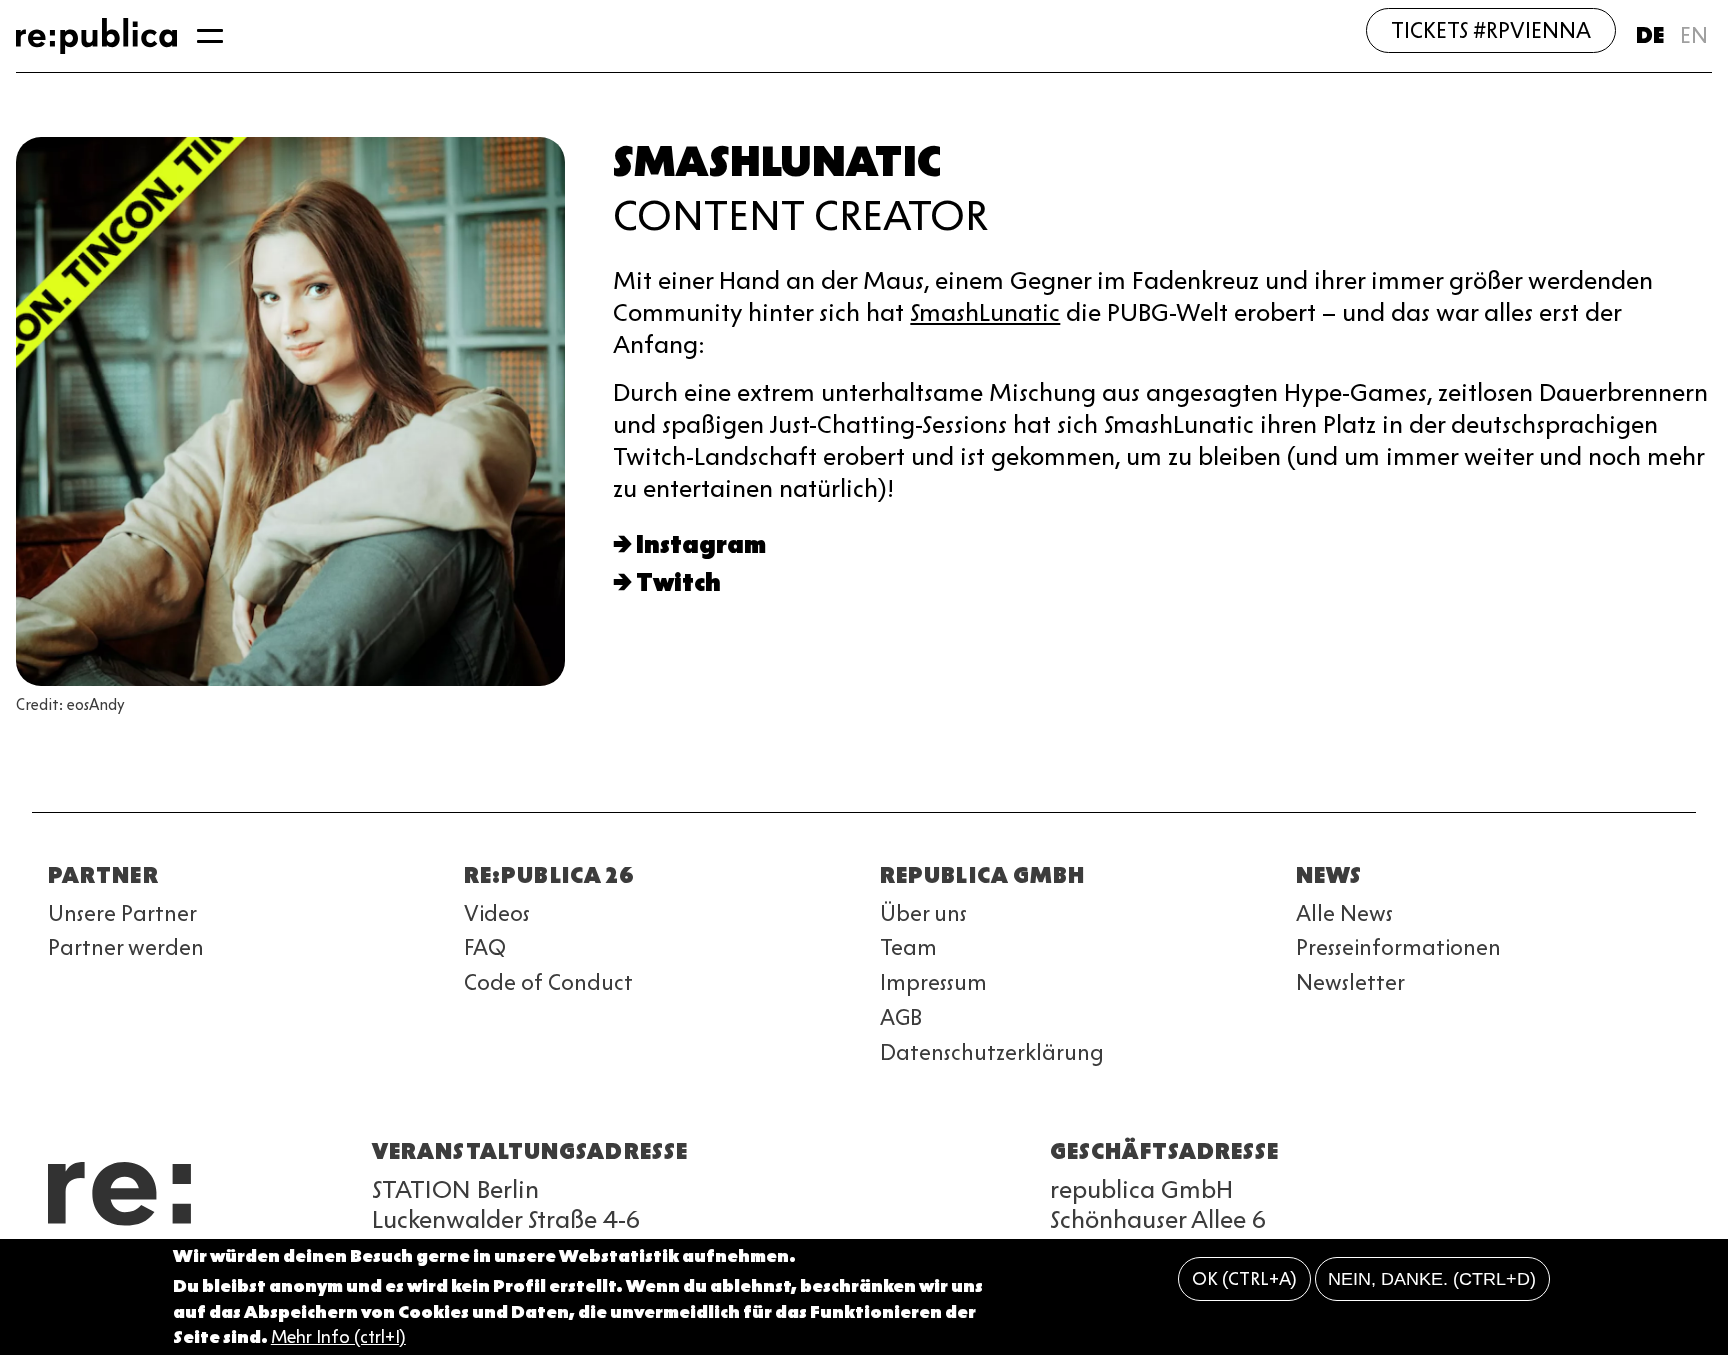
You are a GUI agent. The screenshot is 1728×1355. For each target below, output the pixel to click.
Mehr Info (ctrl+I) (338, 1337)
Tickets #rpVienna (1491, 30)
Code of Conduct (548, 982)
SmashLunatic (985, 312)
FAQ (485, 947)
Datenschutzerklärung (992, 1052)
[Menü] (210, 36)
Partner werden (126, 947)
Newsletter (1350, 982)
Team (908, 947)
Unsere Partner (122, 913)
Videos (497, 913)
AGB (901, 1017)
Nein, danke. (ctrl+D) (1432, 1279)
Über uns (923, 913)
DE (1650, 35)
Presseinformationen (1398, 947)
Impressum (933, 982)
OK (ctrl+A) (1244, 1279)
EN (1694, 35)
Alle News (1344, 913)
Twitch (678, 582)
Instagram (701, 544)
